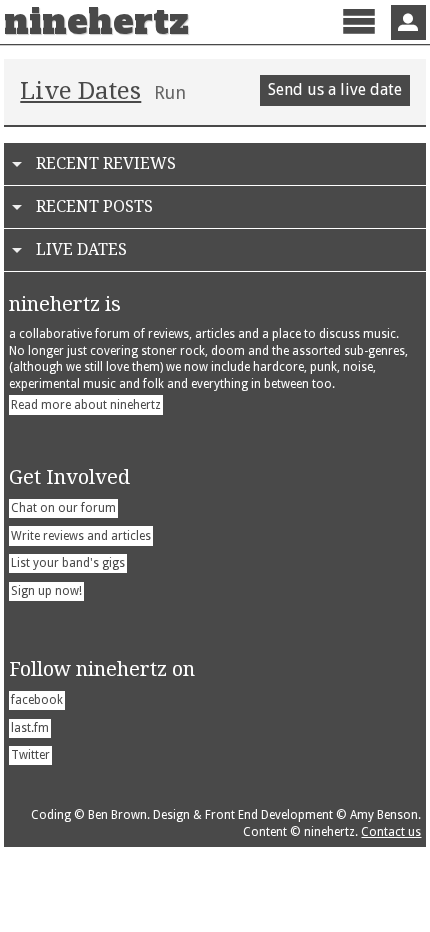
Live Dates (80, 91)
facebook (37, 700)
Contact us (391, 832)
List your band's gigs (68, 563)
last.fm (30, 728)
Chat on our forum (63, 508)
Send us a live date (335, 89)
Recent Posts (94, 206)
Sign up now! (46, 591)
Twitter (30, 755)
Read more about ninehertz (86, 405)
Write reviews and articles (81, 536)
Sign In (408, 22)
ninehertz (96, 22)
